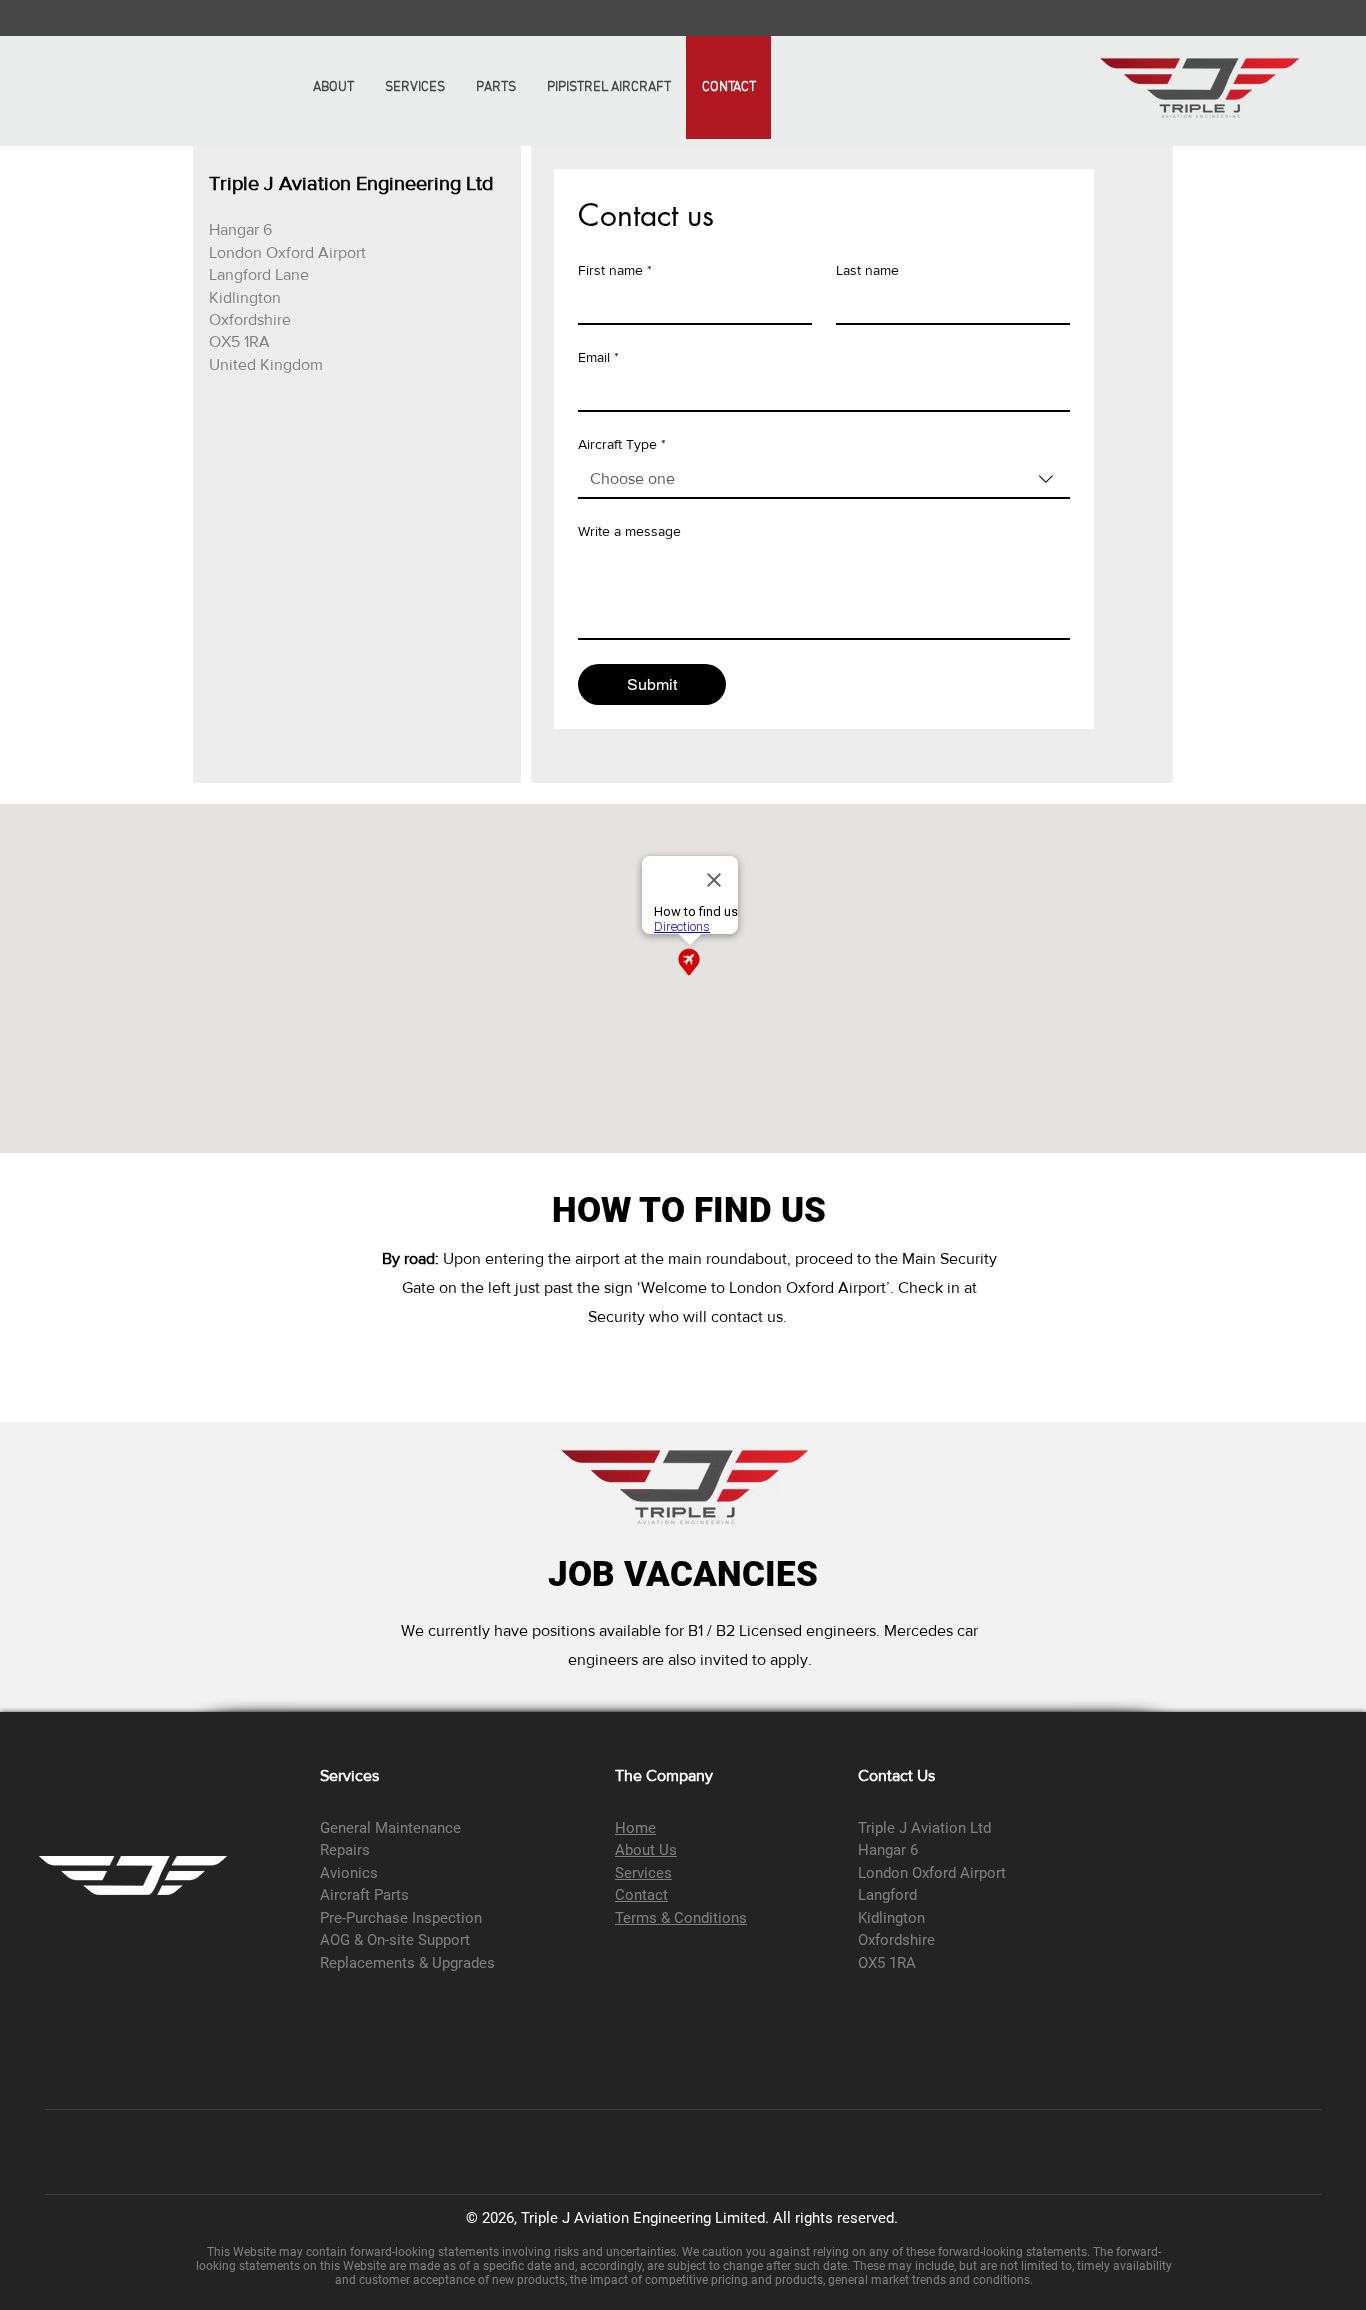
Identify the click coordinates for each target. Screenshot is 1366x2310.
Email (598, 357)
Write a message (629, 531)
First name (615, 270)
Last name (867, 270)
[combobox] (824, 480)
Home (635, 1828)
